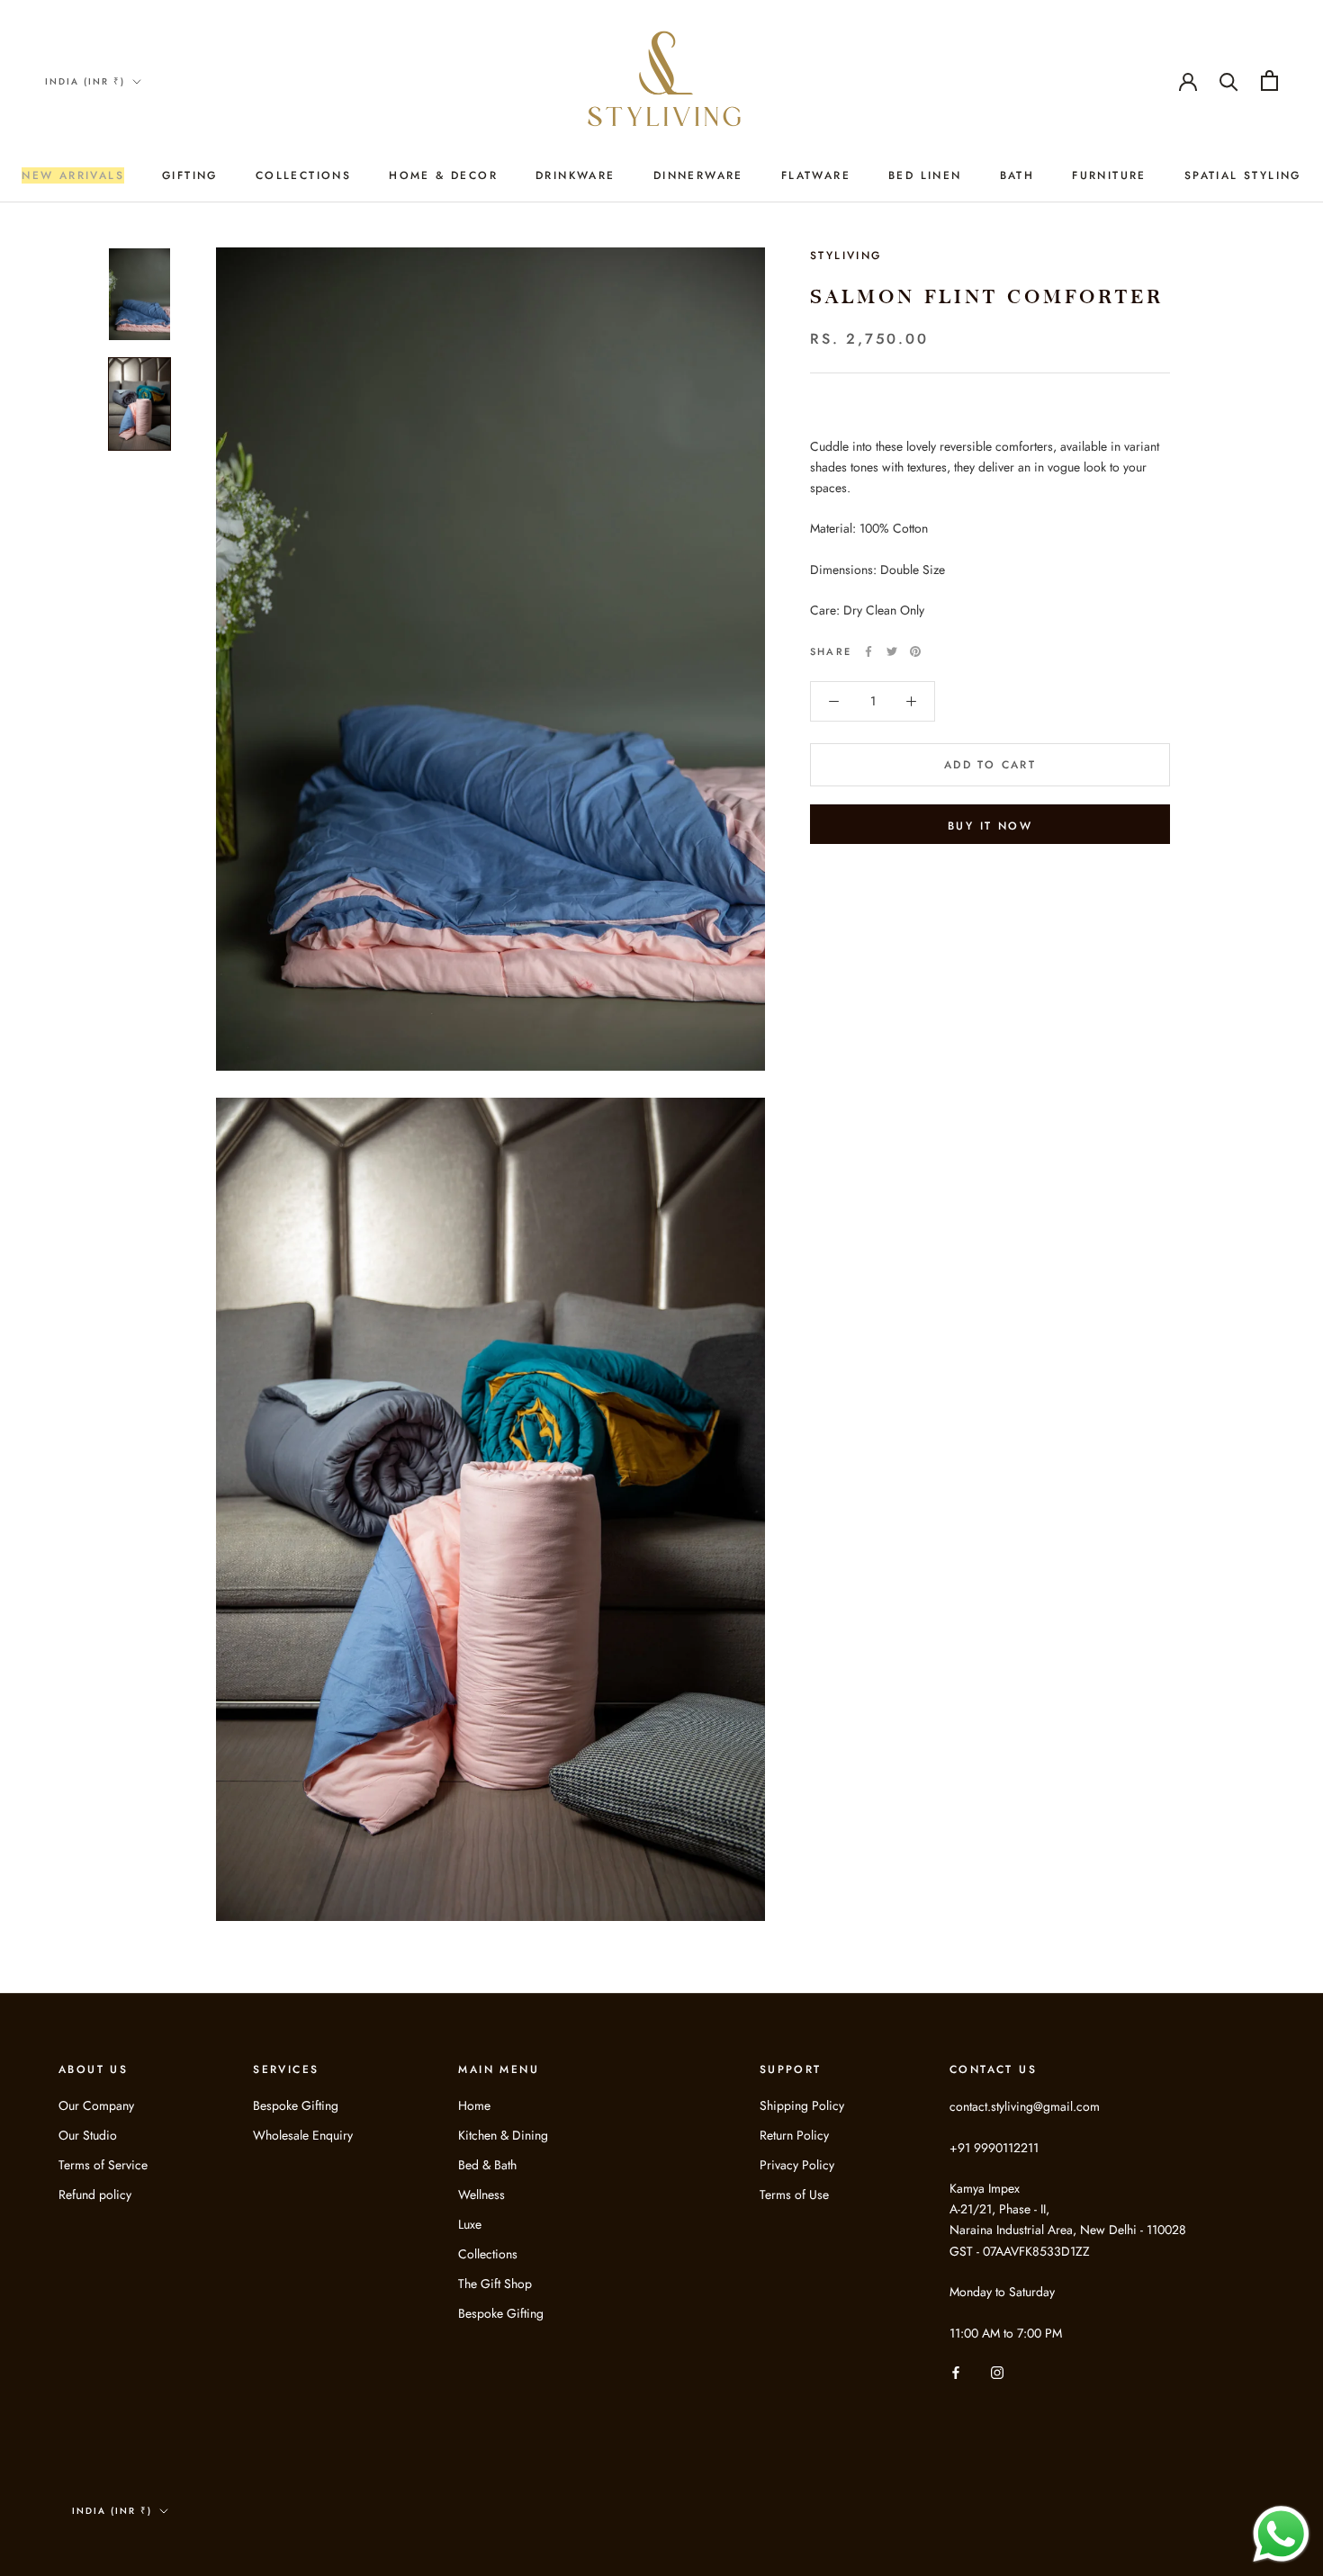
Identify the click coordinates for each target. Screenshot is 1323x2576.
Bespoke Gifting (296, 2105)
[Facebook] (868, 651)
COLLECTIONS (303, 175)
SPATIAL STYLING (1243, 175)
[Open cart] (1269, 81)
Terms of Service (103, 2165)
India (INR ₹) (85, 81)
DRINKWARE (576, 175)
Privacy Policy (797, 2165)
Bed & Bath (487, 2165)
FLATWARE (816, 175)
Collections (488, 2254)
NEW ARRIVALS (73, 175)
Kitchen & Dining (503, 2135)
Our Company (96, 2105)
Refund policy (95, 2195)
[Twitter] (892, 651)
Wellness (481, 2195)
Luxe (470, 2224)
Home (474, 2105)
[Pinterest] (915, 651)
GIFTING (190, 175)
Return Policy (794, 2135)
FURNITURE (1109, 175)
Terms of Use (794, 2195)
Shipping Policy (802, 2105)
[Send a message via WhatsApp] (1281, 2534)
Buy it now (990, 826)
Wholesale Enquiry (303, 2135)
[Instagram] (997, 2372)
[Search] (1229, 81)
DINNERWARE (698, 175)
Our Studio (88, 2135)
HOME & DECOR (443, 175)
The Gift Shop (495, 2284)
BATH (1017, 175)
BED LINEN (925, 175)
